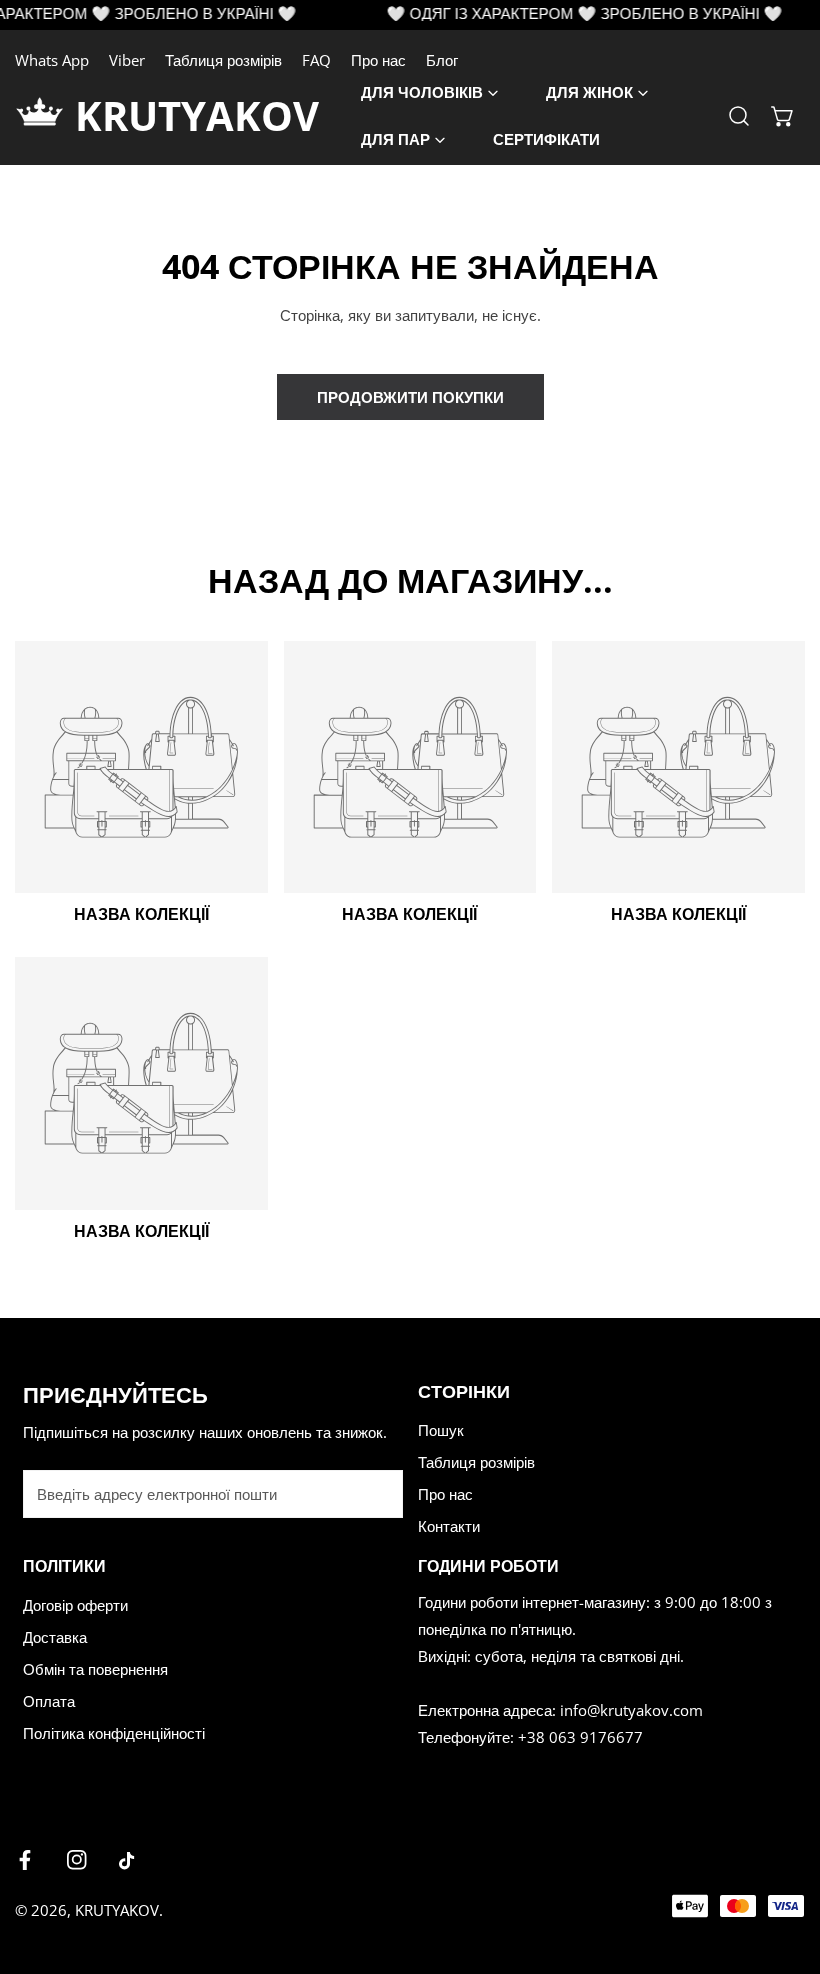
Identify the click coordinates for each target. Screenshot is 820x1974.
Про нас (378, 60)
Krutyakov (117, 1910)
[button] (783, 116)
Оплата (49, 1701)
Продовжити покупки (410, 397)
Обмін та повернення (95, 1669)
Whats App (52, 60)
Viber (127, 60)
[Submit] (377, 1493)
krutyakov (197, 115)
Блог (442, 60)
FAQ (316, 60)
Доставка (55, 1637)
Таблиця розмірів (223, 60)
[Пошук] (739, 116)
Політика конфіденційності (114, 1733)
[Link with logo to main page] (45, 116)
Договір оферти (75, 1605)
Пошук (441, 1430)
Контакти (449, 1526)
